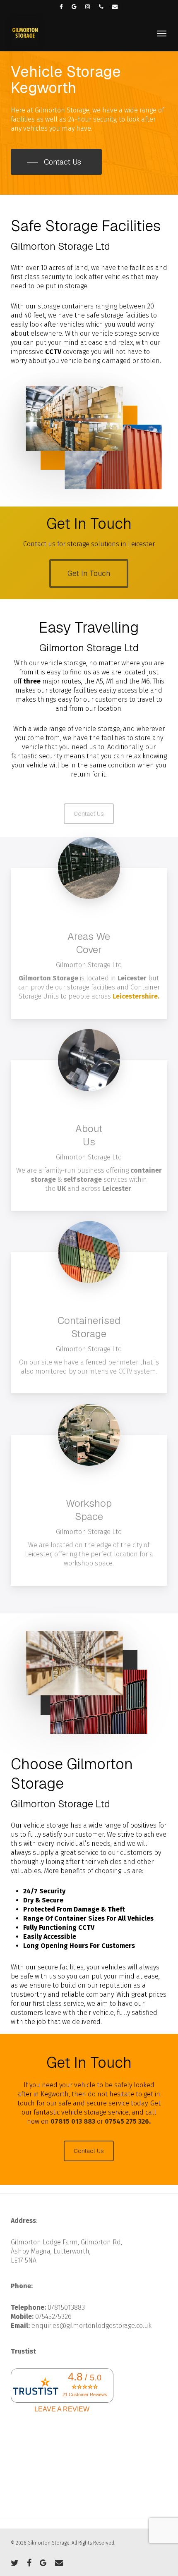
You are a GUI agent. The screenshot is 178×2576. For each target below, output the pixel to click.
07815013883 (66, 2307)
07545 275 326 (127, 2121)
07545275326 (53, 2317)
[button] (162, 33)
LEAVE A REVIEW (62, 2409)
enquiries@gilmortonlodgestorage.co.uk (91, 2326)
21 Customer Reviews (85, 2394)
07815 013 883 (73, 2121)
